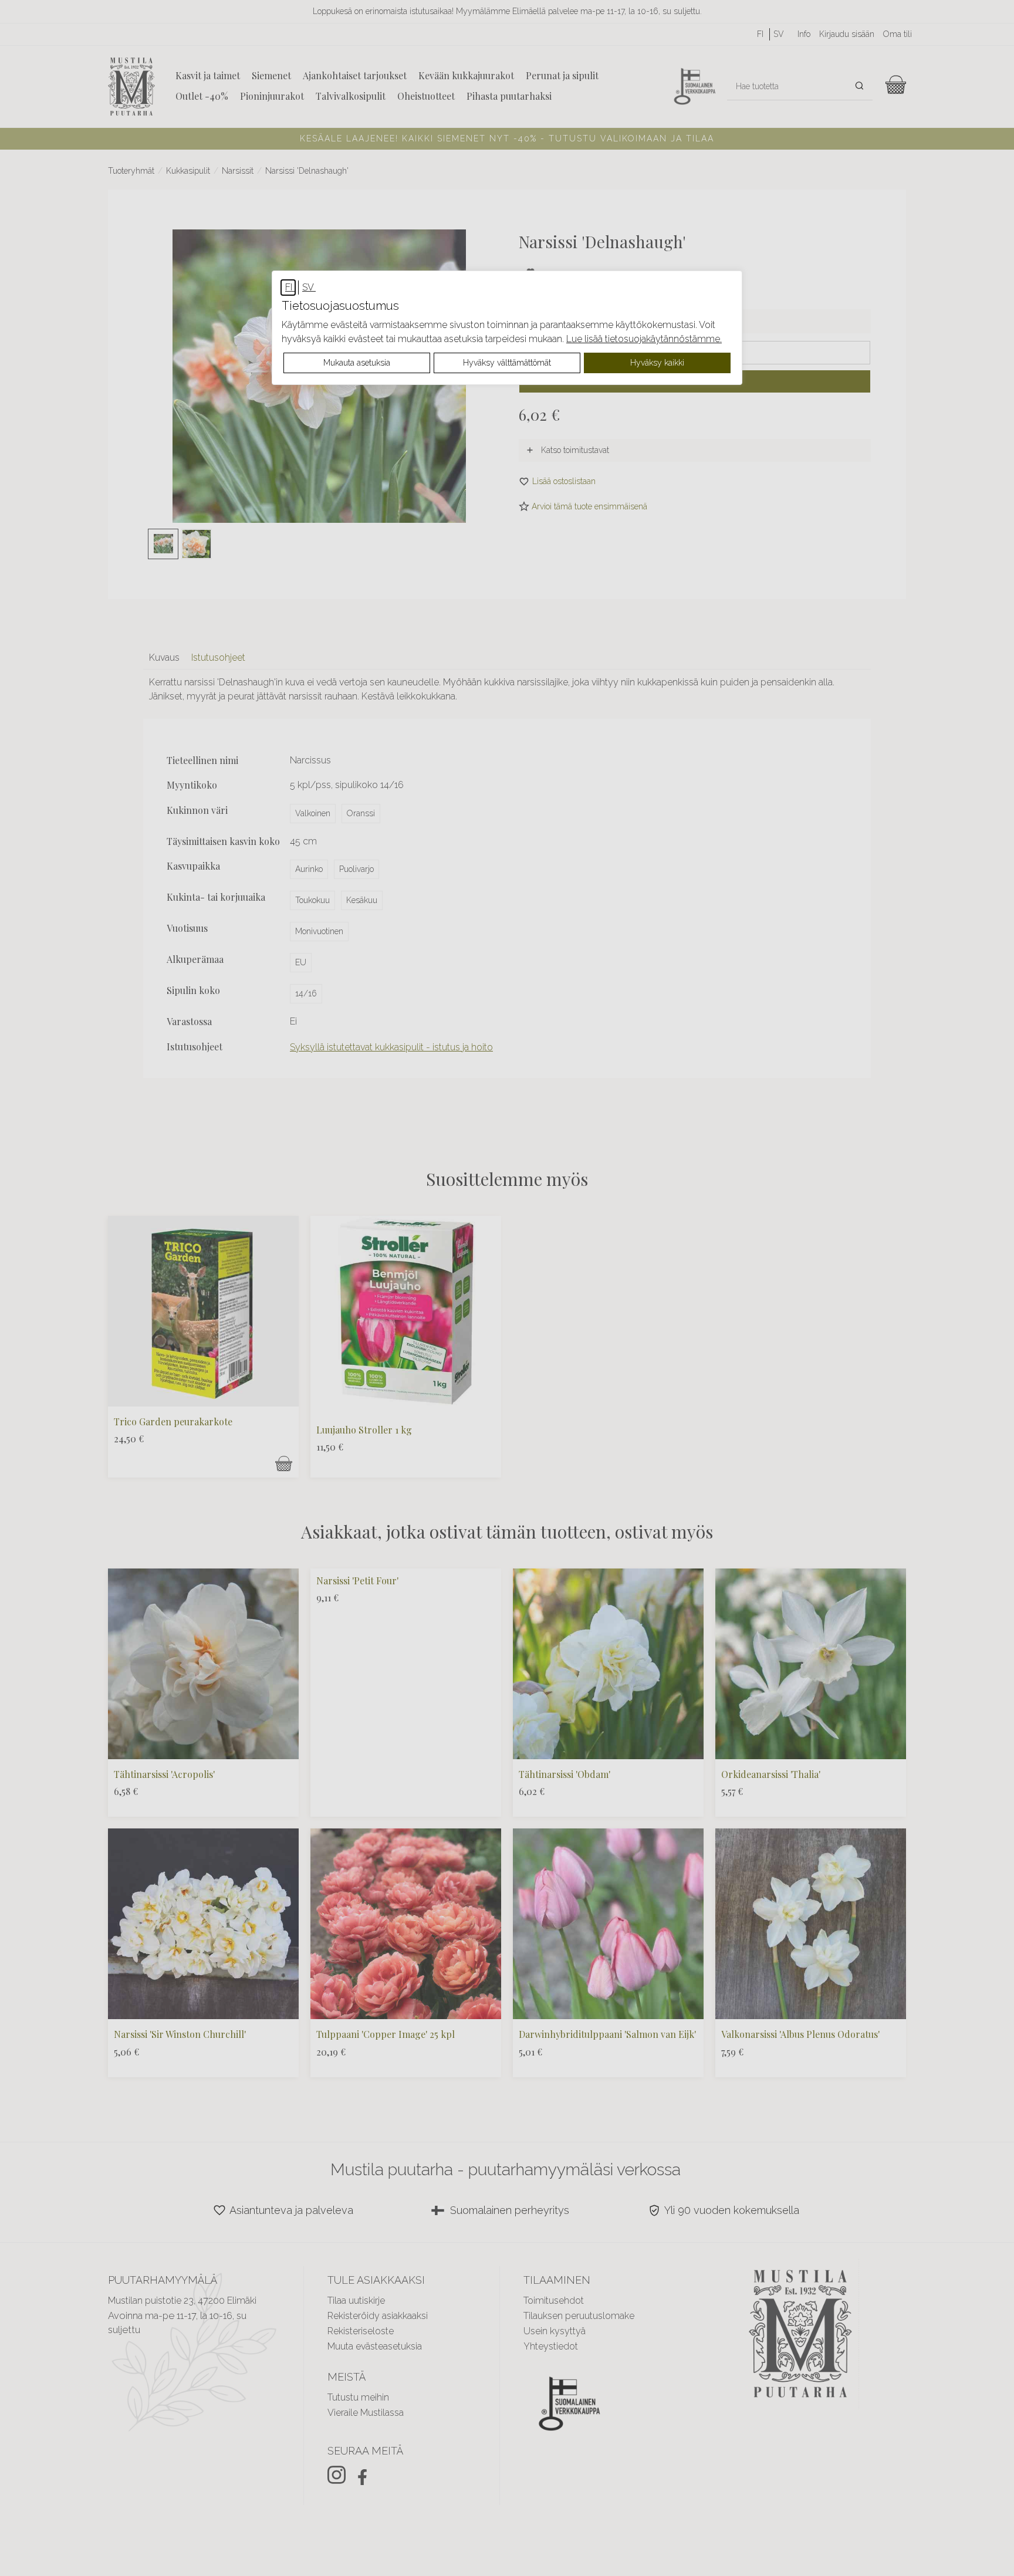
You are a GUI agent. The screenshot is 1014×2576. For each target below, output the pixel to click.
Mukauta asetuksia (357, 363)
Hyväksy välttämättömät (507, 363)
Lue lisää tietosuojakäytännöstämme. (644, 339)
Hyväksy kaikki (657, 363)
